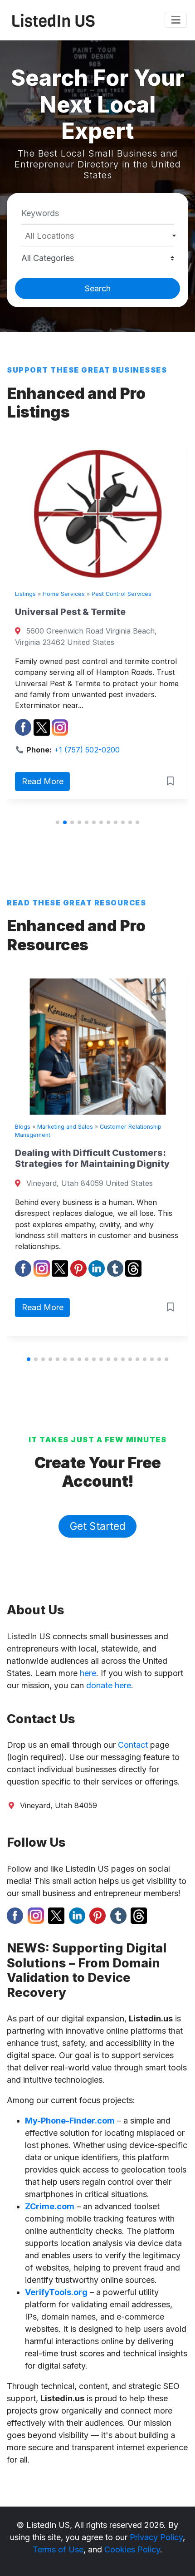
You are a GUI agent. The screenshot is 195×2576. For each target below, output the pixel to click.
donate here (109, 1685)
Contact (133, 1745)
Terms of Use (58, 2549)
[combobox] (97, 236)
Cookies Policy (132, 2549)
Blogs (79, 1127)
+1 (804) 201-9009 (130, 680)
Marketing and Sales (122, 1127)
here (88, 1673)
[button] (58, 822)
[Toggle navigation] (176, 20)
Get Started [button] (98, 1526)
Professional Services (116, 594)
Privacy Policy (156, 2537)
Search (98, 288)
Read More (86, 712)
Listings (68, 594)
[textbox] (98, 236)
